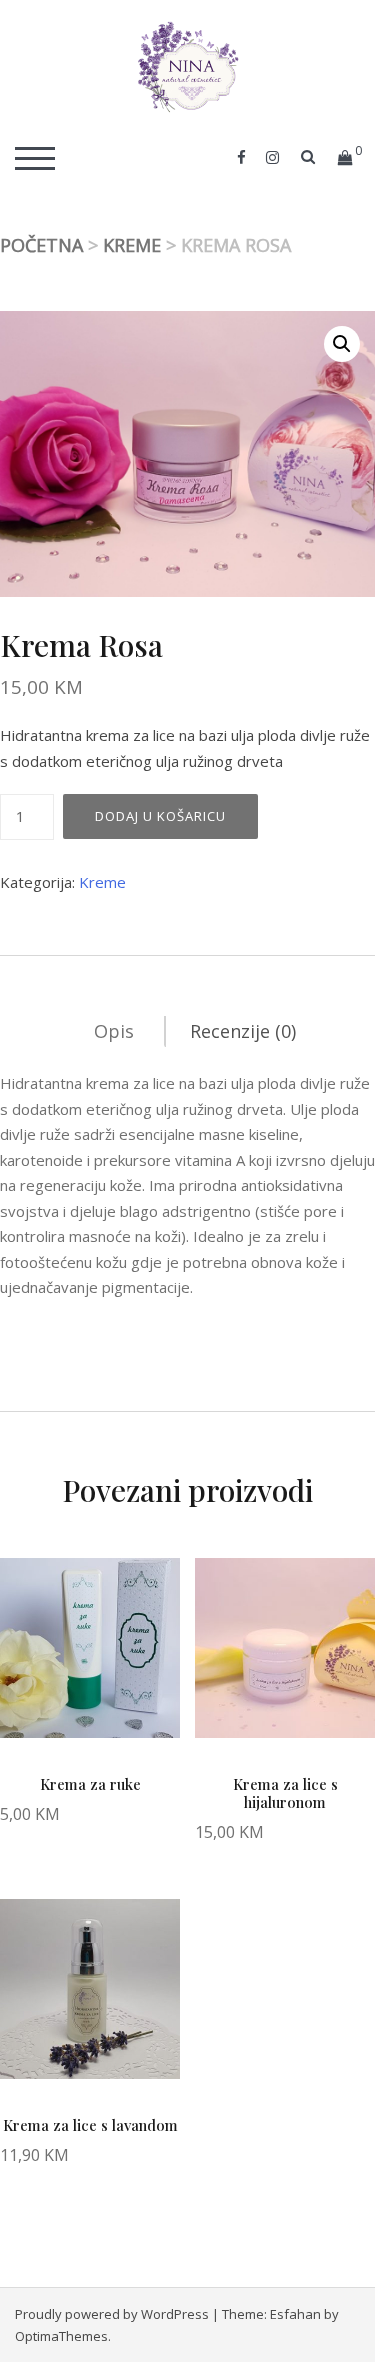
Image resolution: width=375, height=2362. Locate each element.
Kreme (132, 245)
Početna (41, 245)
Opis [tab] (114, 1031)
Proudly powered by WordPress (112, 2314)
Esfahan (295, 2314)
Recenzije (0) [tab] (243, 1031)
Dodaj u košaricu (160, 816)
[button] (342, 344)
